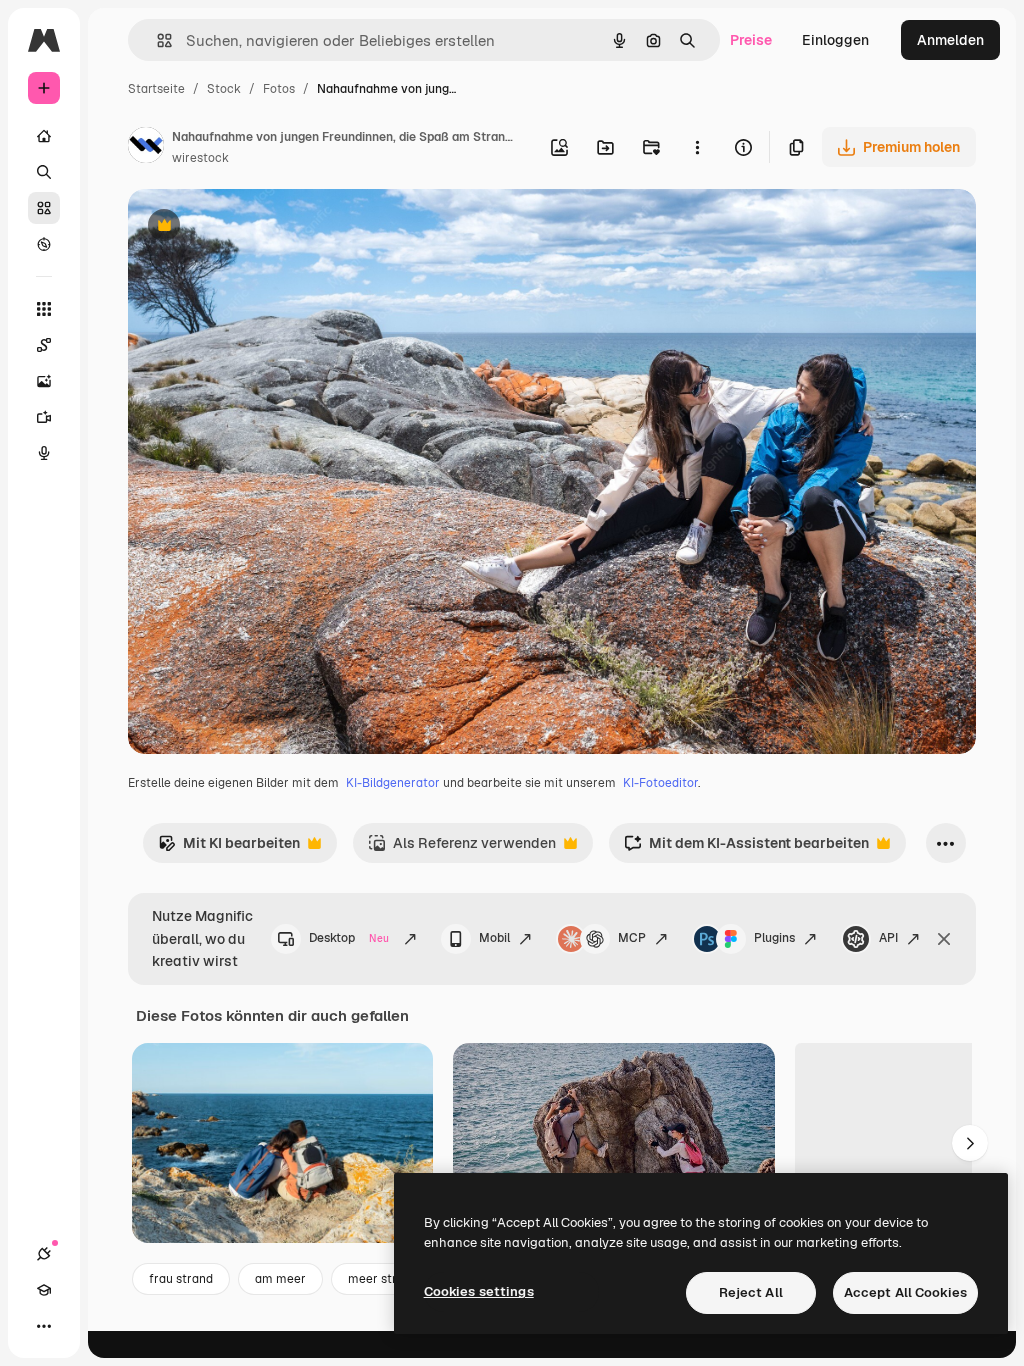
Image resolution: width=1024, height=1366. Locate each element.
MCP (632, 938)
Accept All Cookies (905, 1292)
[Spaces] (44, 345)
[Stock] (44, 208)
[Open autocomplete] (156, 40)
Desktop (349, 938)
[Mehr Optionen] (697, 147)
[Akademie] (44, 1290)
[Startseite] (44, 136)
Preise (751, 40)
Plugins (774, 938)
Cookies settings (479, 1291)
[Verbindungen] (44, 1254)
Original (256, 227)
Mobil (494, 938)
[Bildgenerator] (44, 381)
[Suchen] (44, 172)
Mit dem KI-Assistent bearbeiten (746, 848)
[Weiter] (970, 1143)
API (888, 938)
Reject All (751, 1292)
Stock (224, 89)
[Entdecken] (44, 244)
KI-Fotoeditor (660, 783)
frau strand (181, 1279)
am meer (280, 1279)
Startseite (156, 89)
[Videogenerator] (44, 417)
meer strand (383, 1279)
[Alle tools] (44, 309)
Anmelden (950, 40)
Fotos (279, 89)
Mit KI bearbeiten (229, 848)
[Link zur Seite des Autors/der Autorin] (146, 148)
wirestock (200, 158)
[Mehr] (44, 1326)
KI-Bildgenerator (393, 783)
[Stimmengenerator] (44, 453)
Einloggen (835, 40)
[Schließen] (944, 939)
